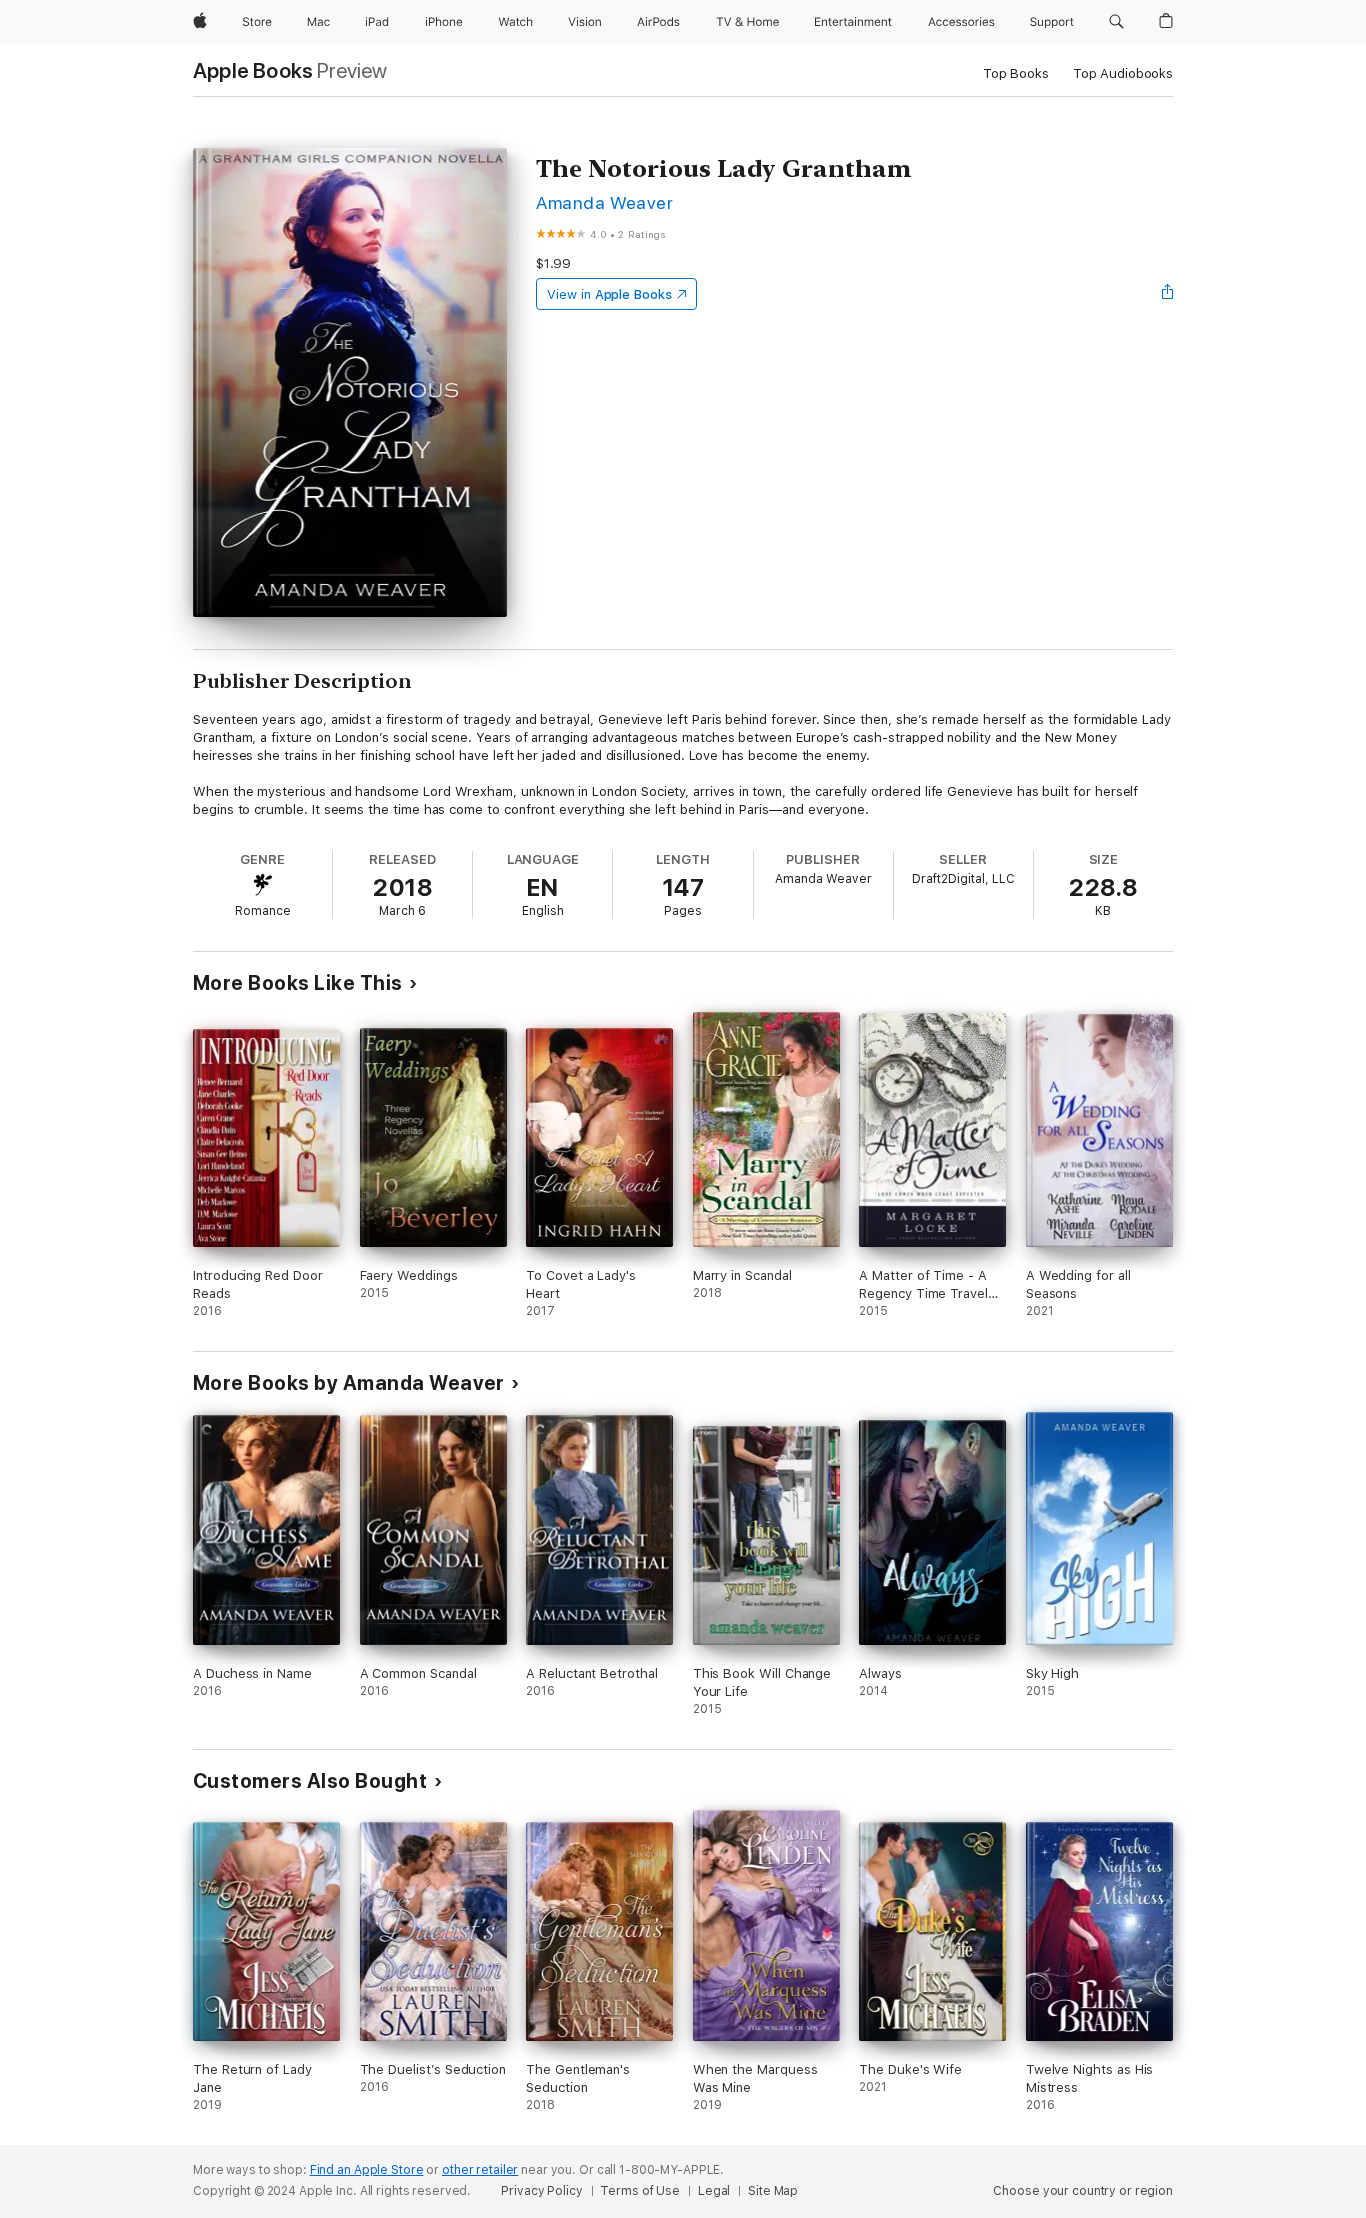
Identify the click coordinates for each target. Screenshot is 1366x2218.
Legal (714, 2191)
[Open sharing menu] (1168, 294)
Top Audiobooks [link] (1123, 73)
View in (609, 294)
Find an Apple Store (367, 2170)
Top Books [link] (1016, 73)
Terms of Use (640, 2191)
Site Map (773, 2191)
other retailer (480, 2170)
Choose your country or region (1083, 2191)
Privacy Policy (541, 2191)
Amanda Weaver (604, 202)
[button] (1116, 22)
